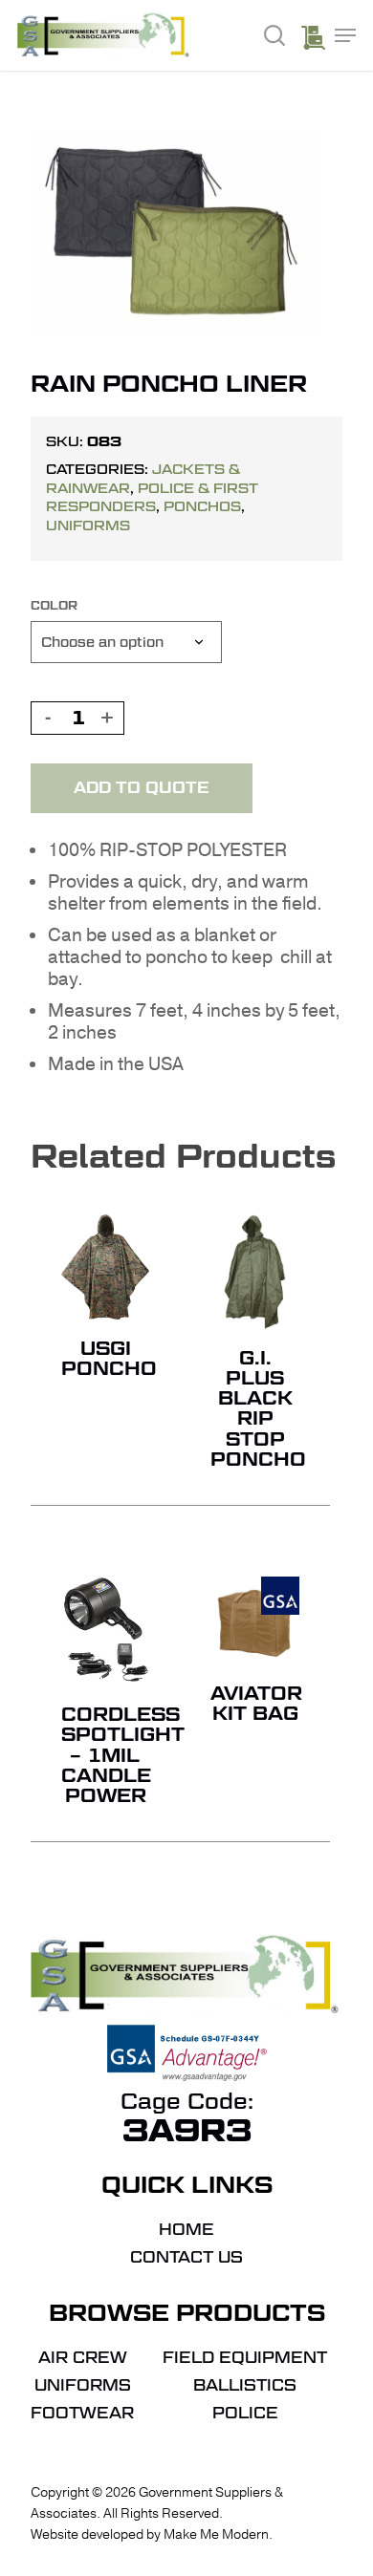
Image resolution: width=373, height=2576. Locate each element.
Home (186, 2230)
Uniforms (88, 526)
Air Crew (83, 2358)
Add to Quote (142, 788)
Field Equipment (245, 2358)
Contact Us (186, 2258)
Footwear (82, 2414)
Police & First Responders (152, 498)
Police (245, 2414)
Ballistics (245, 2386)
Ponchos (202, 506)
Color (54, 605)
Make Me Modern (216, 2534)
